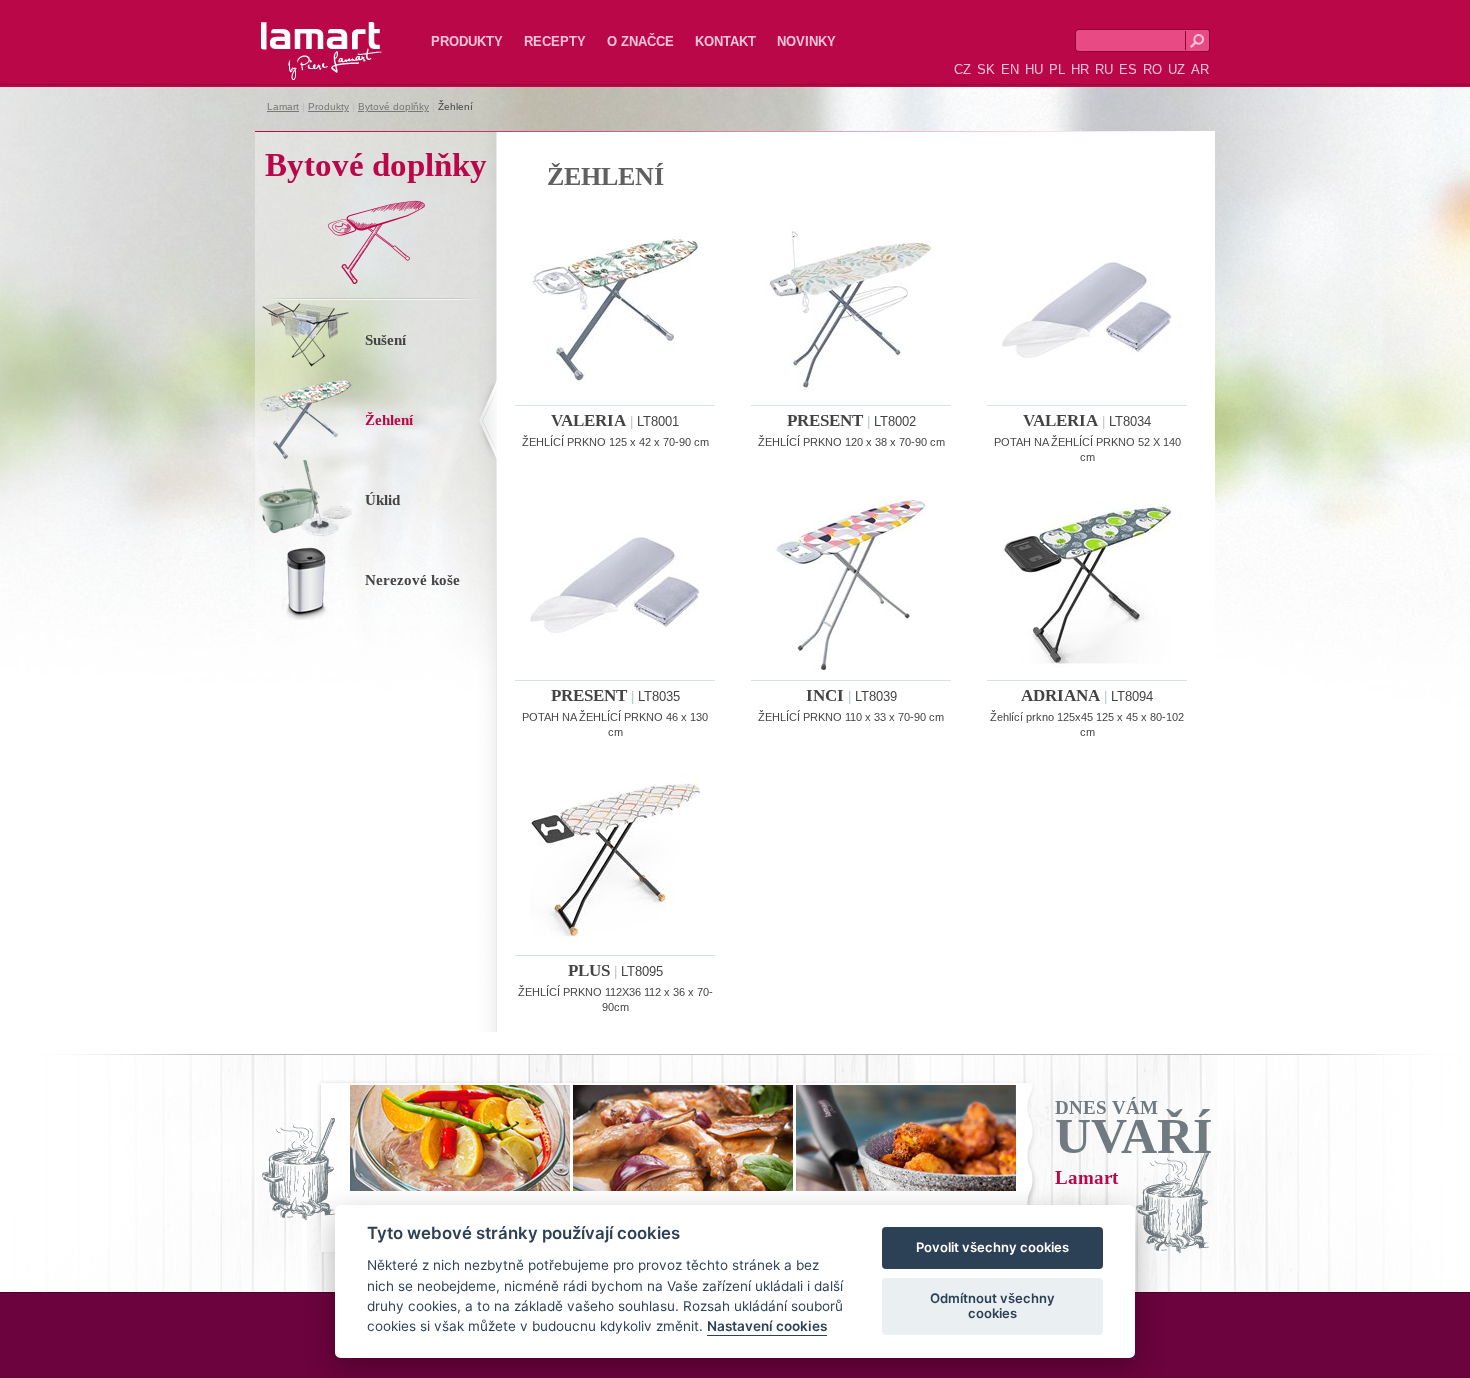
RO (1152, 69)
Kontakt (725, 41)
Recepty (555, 41)
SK (986, 69)
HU (1034, 69)
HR (1080, 69)
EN (1010, 69)
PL (1057, 69)
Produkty (467, 41)
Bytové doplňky (393, 106)
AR (1200, 69)
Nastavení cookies (767, 1327)
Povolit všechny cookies (992, 1248)
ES (1128, 69)
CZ (962, 69)
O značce (640, 41)
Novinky (806, 41)
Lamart (300, 35)
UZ (1176, 69)
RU (1104, 69)
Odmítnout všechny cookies (992, 1306)
